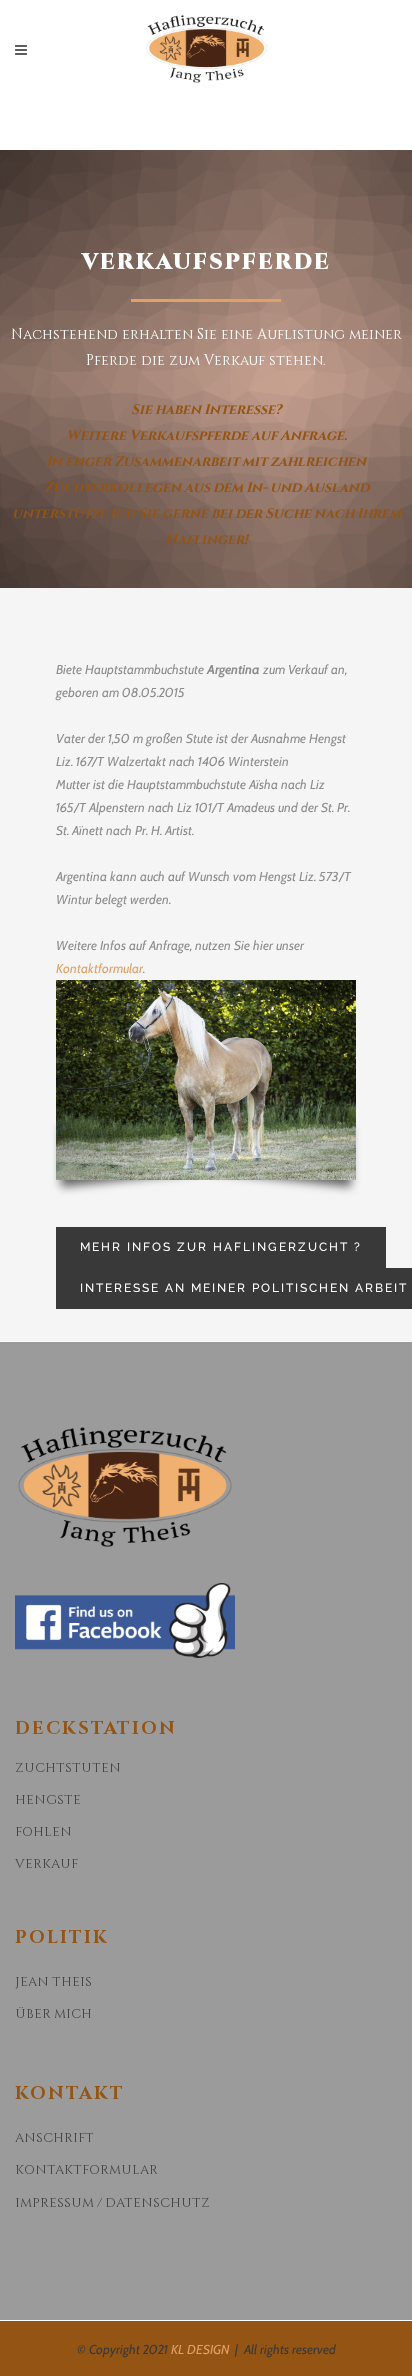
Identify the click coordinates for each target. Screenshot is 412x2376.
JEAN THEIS (53, 1982)
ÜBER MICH (53, 2014)
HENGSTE (48, 1800)
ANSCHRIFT (54, 2138)
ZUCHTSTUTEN (68, 1768)
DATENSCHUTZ (157, 2203)
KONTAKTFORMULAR (86, 2170)
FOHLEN (43, 1832)
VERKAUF (46, 1864)
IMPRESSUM (54, 2203)
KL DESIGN (200, 2349)
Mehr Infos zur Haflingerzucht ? (221, 1247)
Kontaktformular (99, 968)
